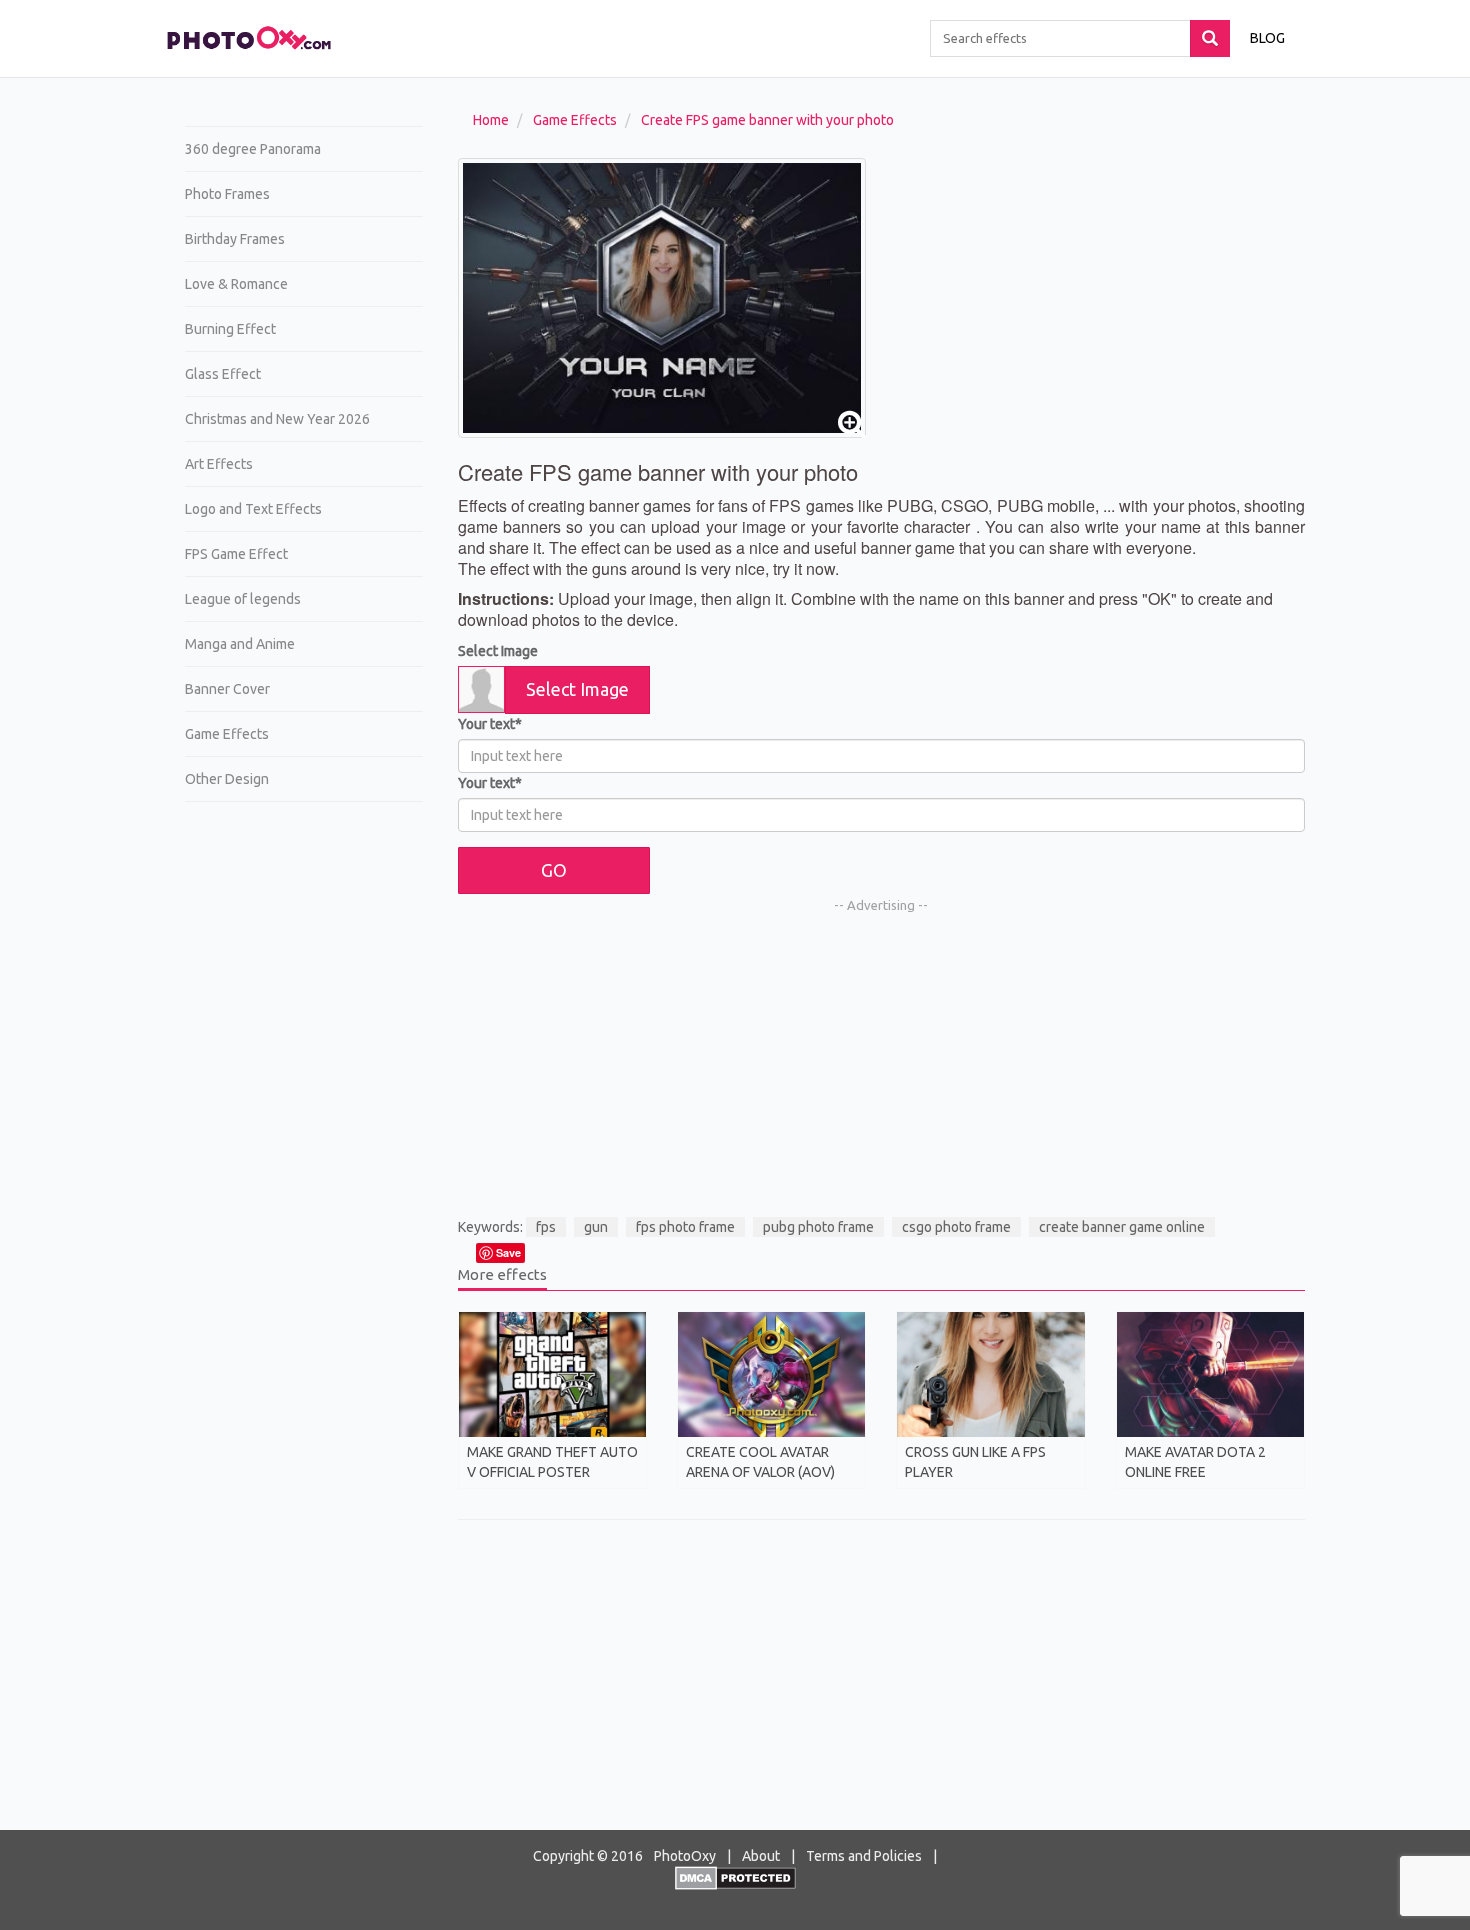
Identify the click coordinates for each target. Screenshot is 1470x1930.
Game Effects (227, 734)
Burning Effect (230, 329)
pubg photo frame (818, 1227)
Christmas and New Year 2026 (277, 419)
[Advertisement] (296, 1126)
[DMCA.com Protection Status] (735, 1877)
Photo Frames (227, 194)
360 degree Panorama (253, 149)
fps (546, 1227)
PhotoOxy (685, 1856)
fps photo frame (685, 1227)
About (761, 1856)
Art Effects (219, 464)
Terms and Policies (864, 1856)
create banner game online (1122, 1227)
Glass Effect (223, 374)
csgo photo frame (956, 1227)
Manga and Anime (240, 644)
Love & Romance (236, 284)
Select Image (498, 651)
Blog (1267, 38)
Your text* (490, 724)
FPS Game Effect (236, 554)
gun (596, 1227)
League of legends (243, 599)
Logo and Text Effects (253, 509)
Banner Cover (227, 689)
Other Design (227, 779)
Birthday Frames (235, 239)
